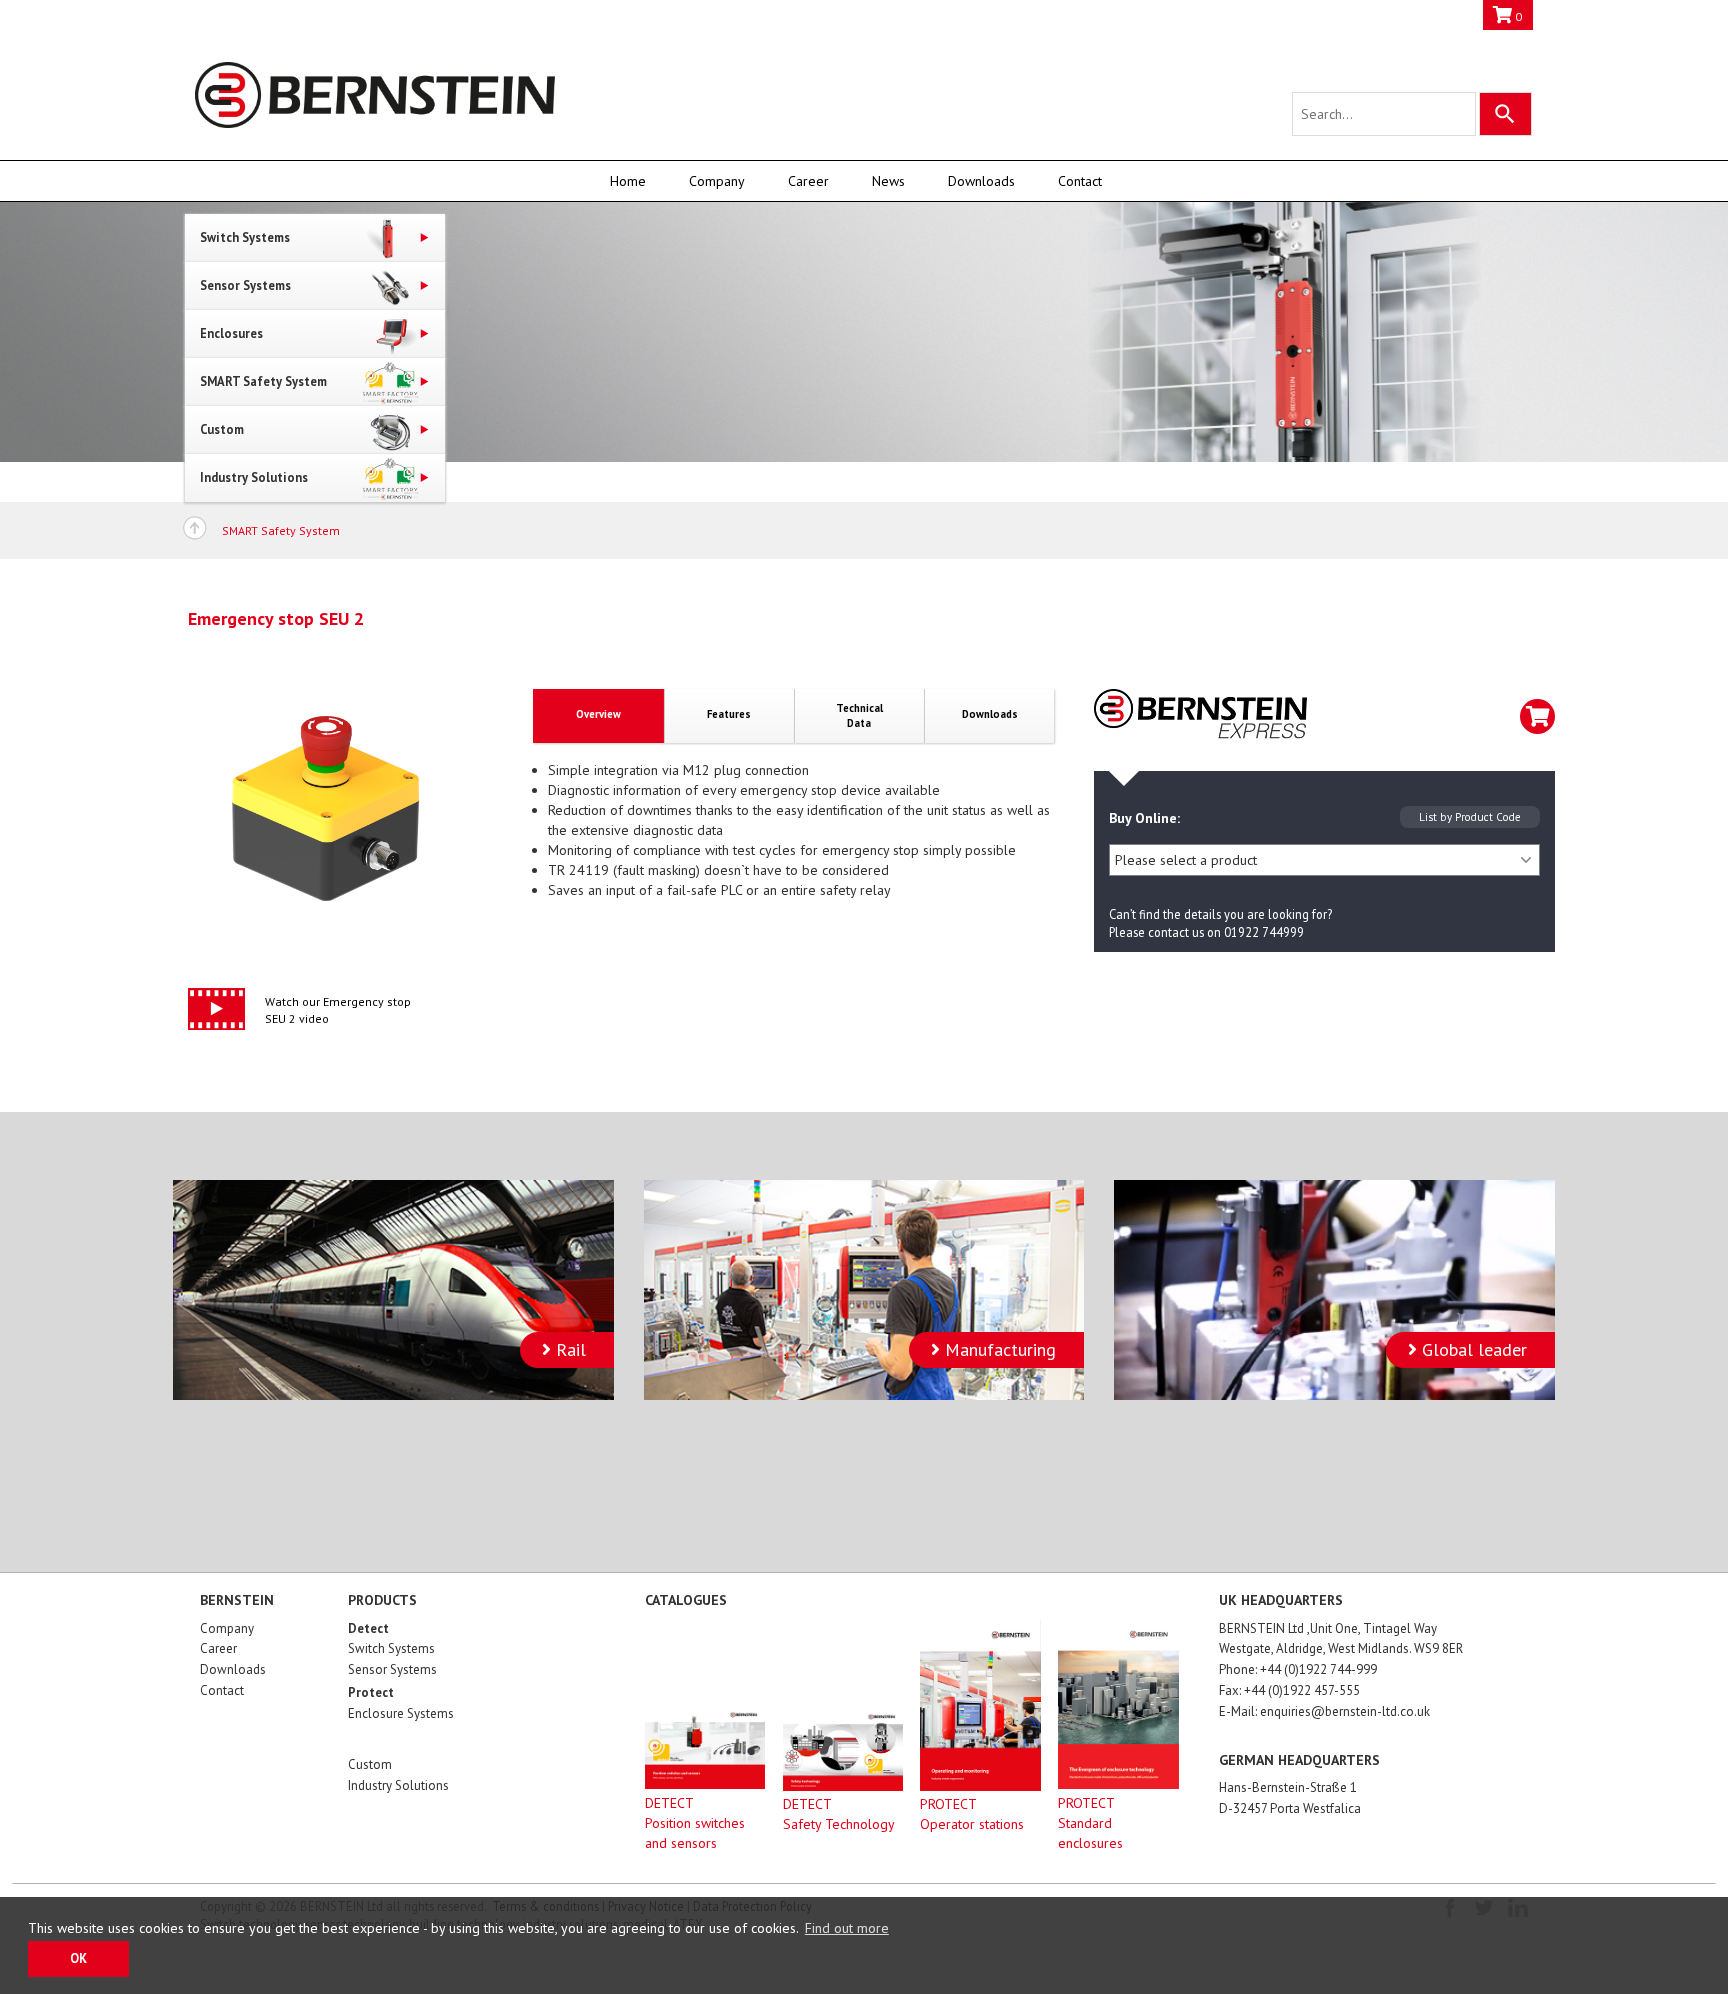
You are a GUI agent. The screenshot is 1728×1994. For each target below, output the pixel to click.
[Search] (1505, 114)
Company (717, 181)
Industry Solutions (398, 1785)
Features (729, 714)
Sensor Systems (392, 1669)
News (888, 181)
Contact (1080, 181)
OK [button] (78, 1958)
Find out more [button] (847, 1928)
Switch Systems (391, 1648)
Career (808, 181)
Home (628, 181)
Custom (370, 1764)
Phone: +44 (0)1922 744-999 (1298, 1669)
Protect (371, 1692)
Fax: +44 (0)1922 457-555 (1289, 1690)
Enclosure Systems (401, 1713)
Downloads (981, 181)
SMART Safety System (281, 530)
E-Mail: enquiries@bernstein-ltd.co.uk (1324, 1711)
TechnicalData (859, 715)
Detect (368, 1628)
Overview (598, 714)
